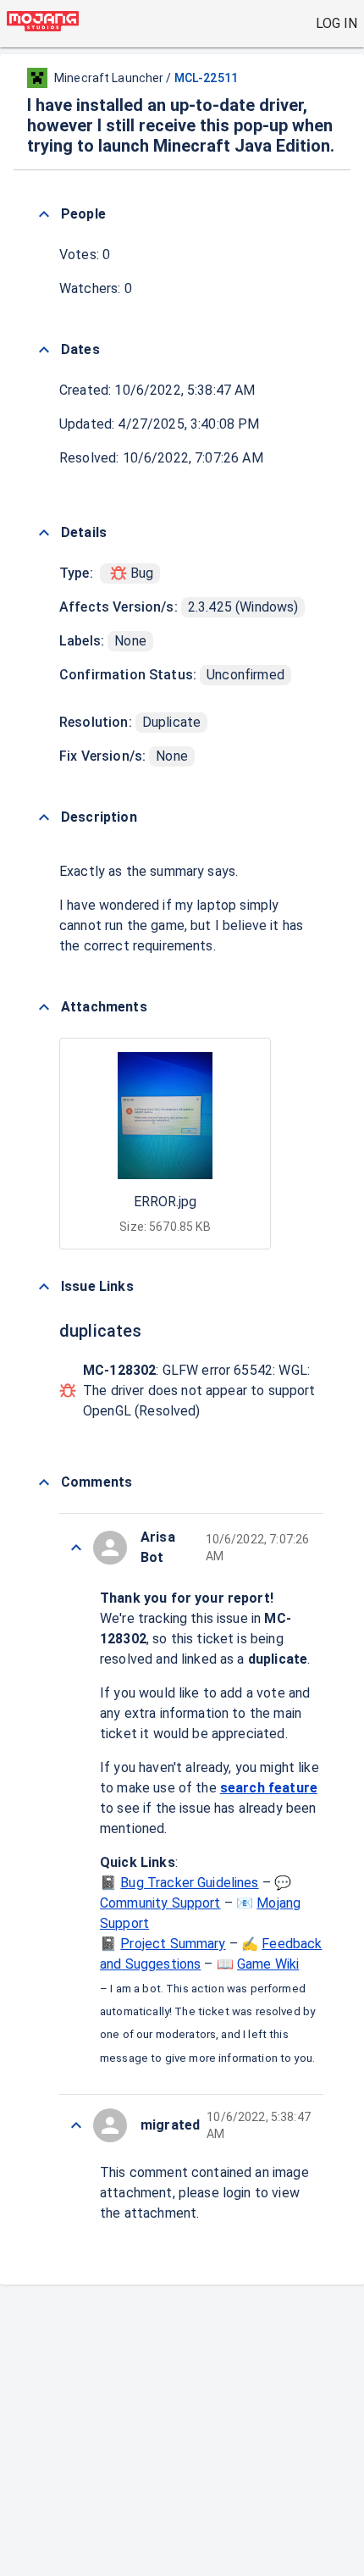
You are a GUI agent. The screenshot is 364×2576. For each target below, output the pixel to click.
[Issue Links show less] (44, 1287)
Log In (336, 23)
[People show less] (44, 214)
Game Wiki (268, 1964)
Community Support (160, 1903)
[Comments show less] (44, 1482)
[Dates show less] (44, 350)
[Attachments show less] (44, 1007)
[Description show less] (44, 817)
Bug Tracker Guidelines (189, 1883)
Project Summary (173, 1944)
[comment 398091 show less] (76, 1548)
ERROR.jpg (165, 1202)
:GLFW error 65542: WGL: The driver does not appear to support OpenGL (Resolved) (199, 1390)
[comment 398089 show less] (76, 2125)
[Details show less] (44, 533)
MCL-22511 (206, 78)
